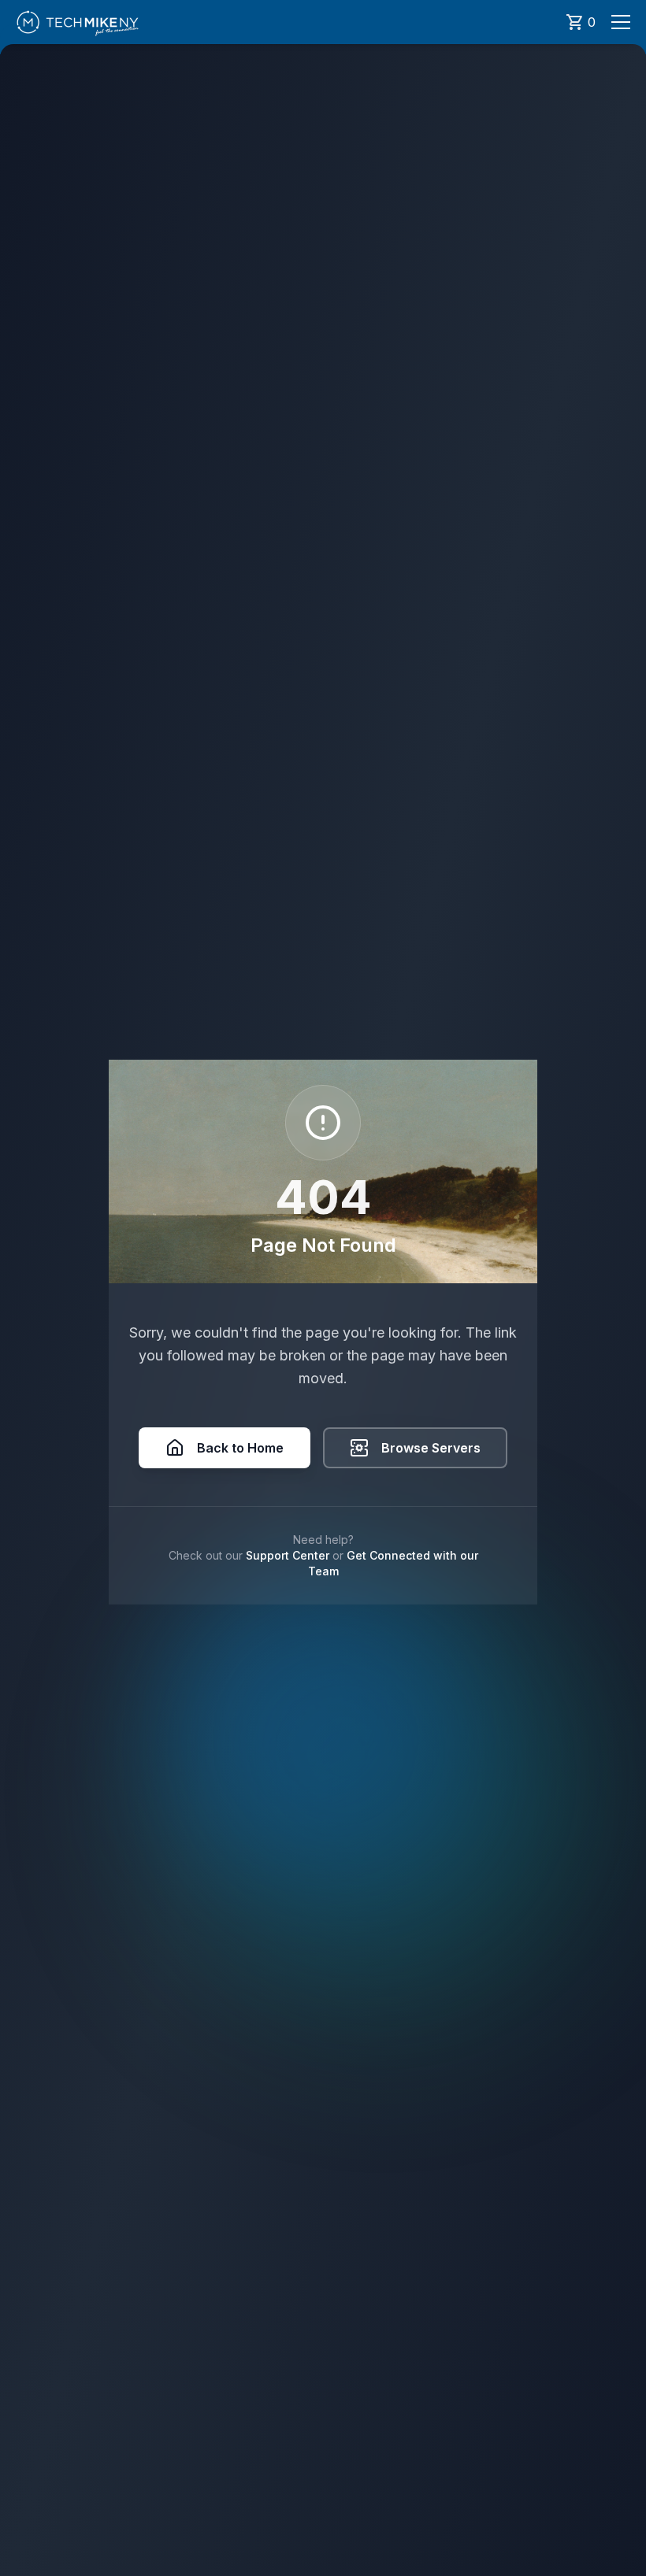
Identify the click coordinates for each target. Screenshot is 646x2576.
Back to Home (240, 1448)
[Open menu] (621, 22)
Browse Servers (431, 1448)
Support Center (288, 1555)
